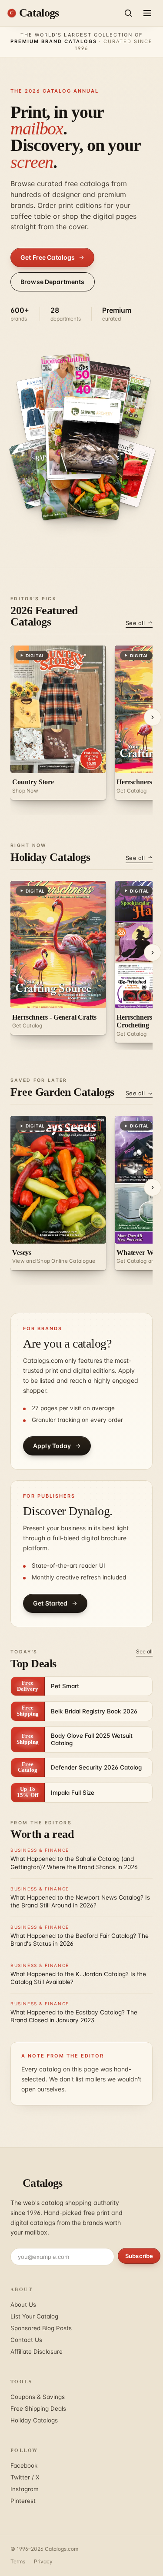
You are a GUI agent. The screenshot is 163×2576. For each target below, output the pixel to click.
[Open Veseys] (67, 388)
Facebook (24, 2466)
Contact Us (26, 2340)
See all (135, 623)
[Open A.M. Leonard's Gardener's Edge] (125, 472)
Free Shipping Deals (38, 2409)
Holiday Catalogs (34, 2420)
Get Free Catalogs (48, 257)
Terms (18, 2561)
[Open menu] (147, 13)
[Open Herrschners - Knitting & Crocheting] (90, 435)
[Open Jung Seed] (64, 483)
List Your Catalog (34, 2316)
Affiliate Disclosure (37, 2352)
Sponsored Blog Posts (41, 2328)
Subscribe (139, 2256)
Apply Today (52, 1446)
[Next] (153, 717)
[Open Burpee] (96, 483)
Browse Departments (53, 282)
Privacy (43, 2561)
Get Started (50, 1603)
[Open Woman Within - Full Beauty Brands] (102, 395)
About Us (23, 2305)
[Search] (128, 13)
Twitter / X (25, 2477)
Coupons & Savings (38, 2397)
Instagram (25, 2489)
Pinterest (23, 2501)
